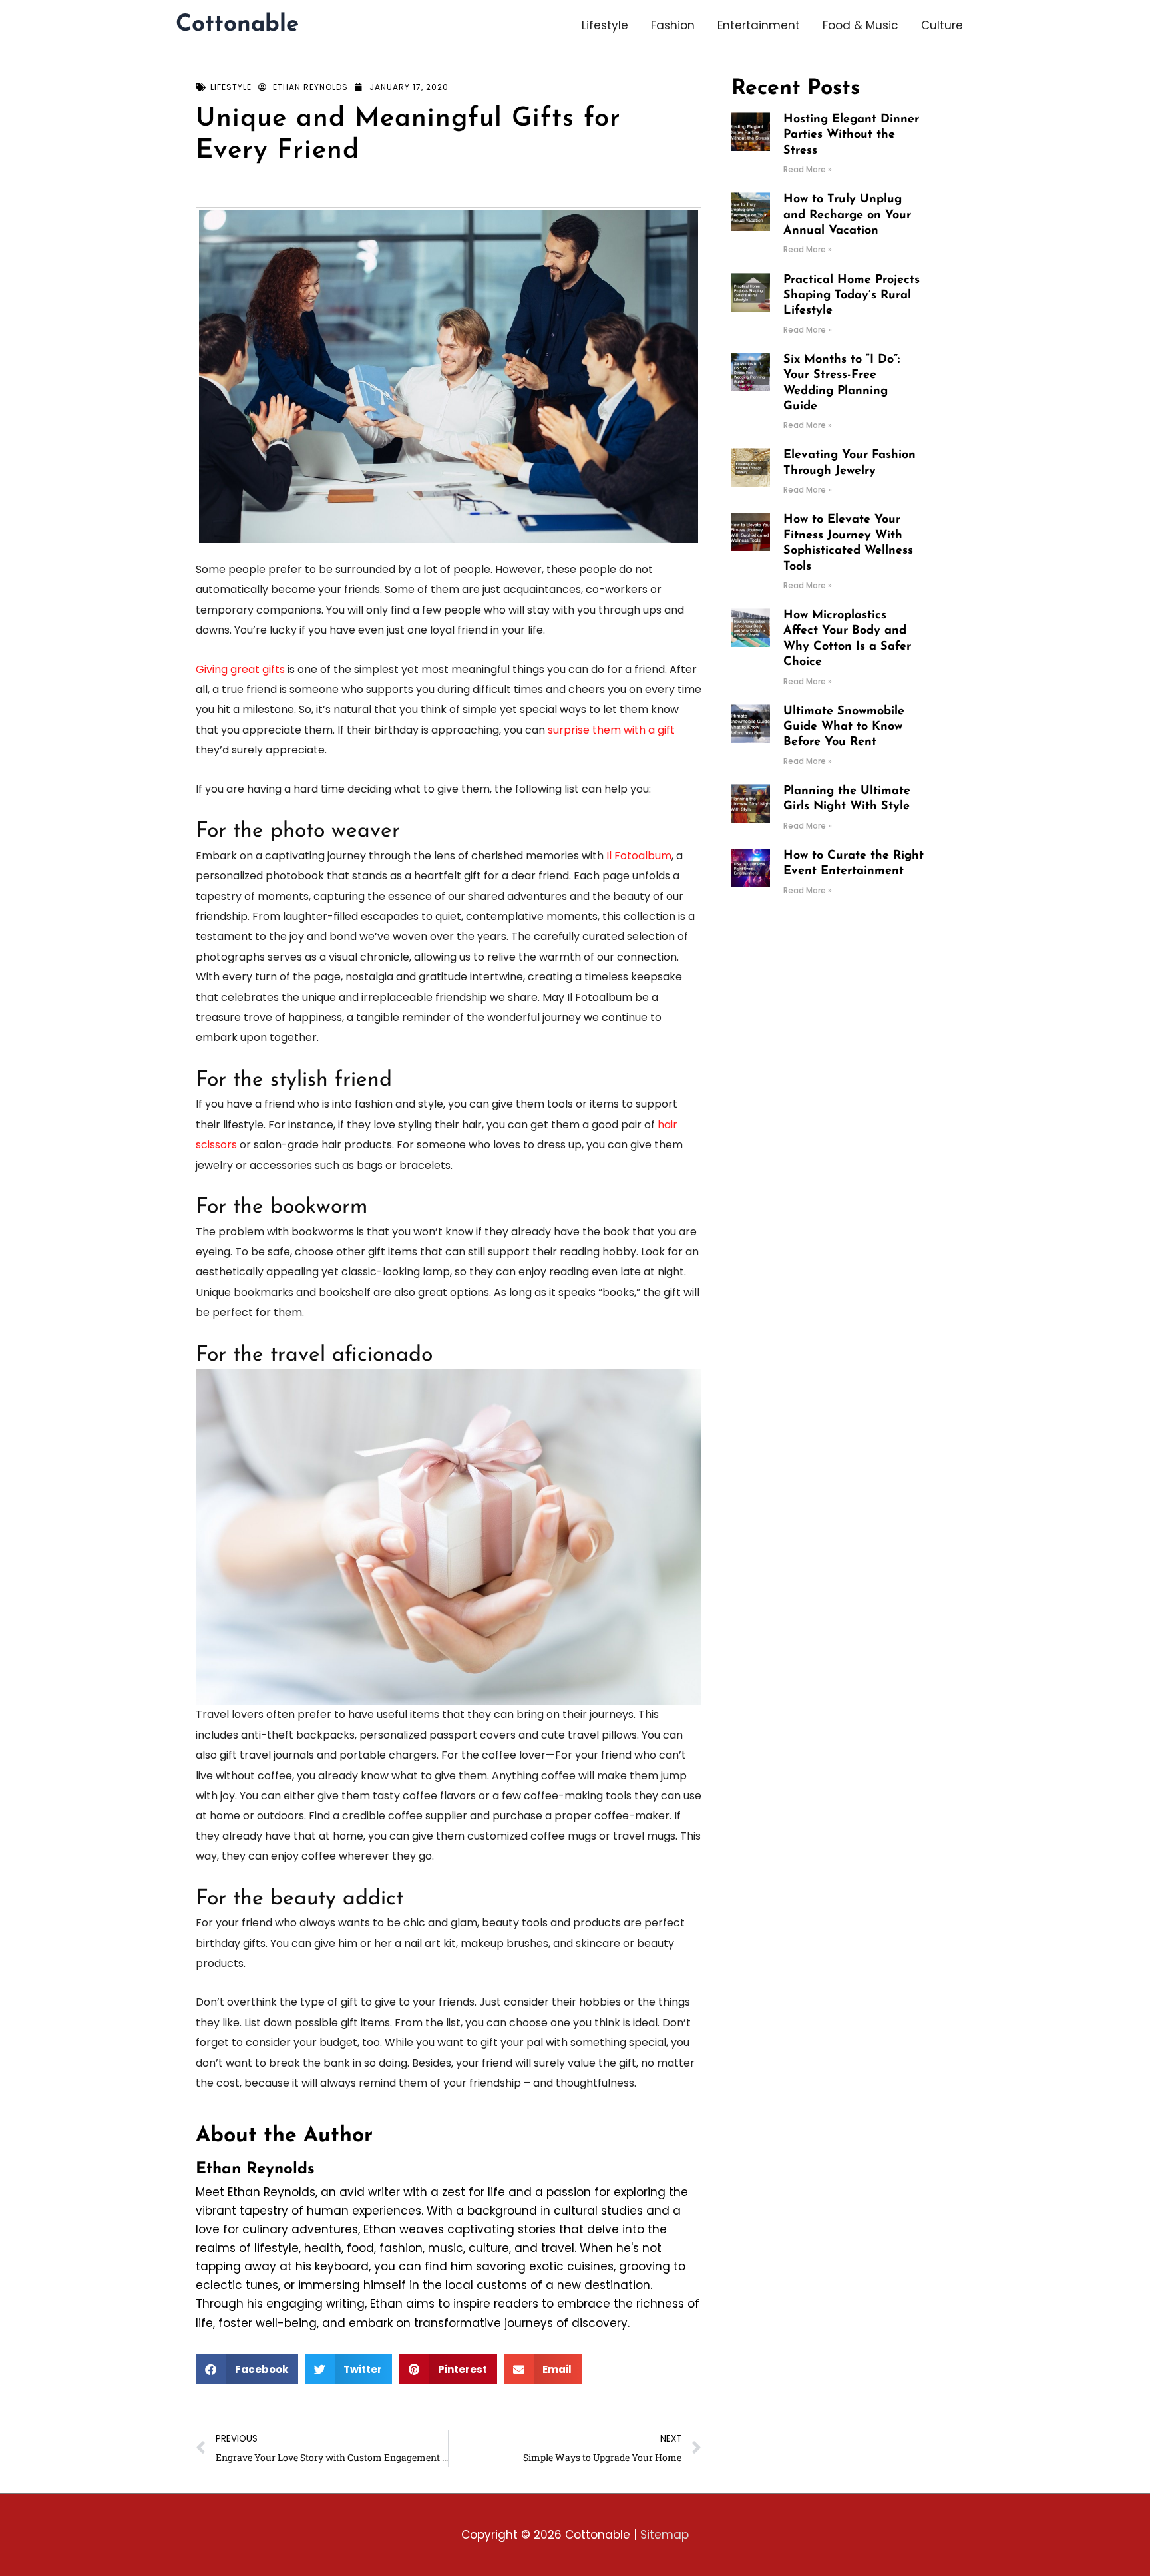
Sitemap (665, 2535)
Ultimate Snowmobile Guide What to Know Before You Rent (844, 727)
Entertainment (759, 25)
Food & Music (861, 25)
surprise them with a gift (611, 730)
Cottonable (237, 25)
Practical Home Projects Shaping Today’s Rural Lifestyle (852, 296)
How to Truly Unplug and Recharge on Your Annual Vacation (847, 215)
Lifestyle (605, 25)
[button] (247, 2369)
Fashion (673, 25)
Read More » (808, 169)
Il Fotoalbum (639, 856)
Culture (942, 25)
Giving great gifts (240, 669)
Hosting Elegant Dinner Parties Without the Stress (851, 135)
